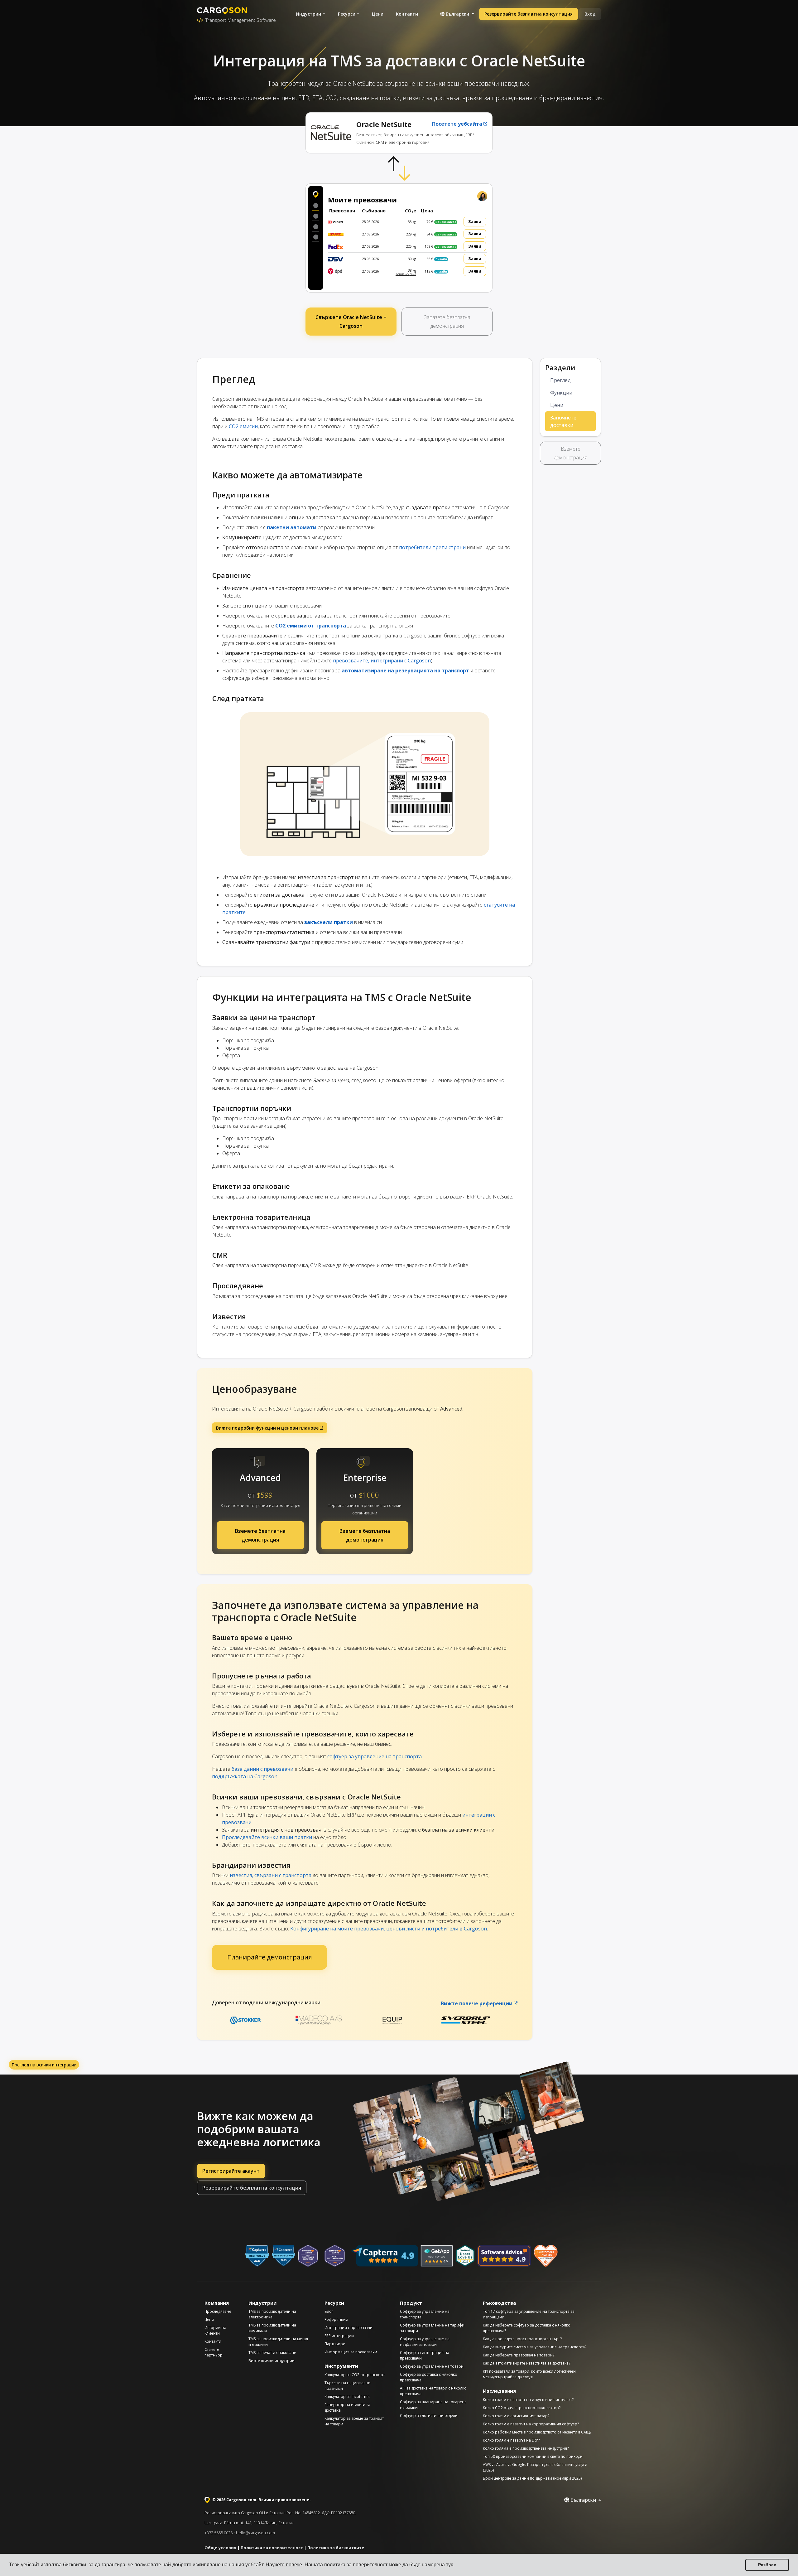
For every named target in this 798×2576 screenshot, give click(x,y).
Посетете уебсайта (457, 124)
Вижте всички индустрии (272, 2361)
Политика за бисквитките (336, 2548)
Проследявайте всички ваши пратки (267, 1837)
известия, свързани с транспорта (271, 1875)
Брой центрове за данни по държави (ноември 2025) (532, 2478)
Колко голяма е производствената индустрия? (526, 2448)
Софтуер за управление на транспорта (425, 2314)
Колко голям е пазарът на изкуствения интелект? (528, 2400)
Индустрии (308, 14)
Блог (329, 2311)
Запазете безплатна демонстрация (447, 322)
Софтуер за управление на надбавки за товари (425, 2342)
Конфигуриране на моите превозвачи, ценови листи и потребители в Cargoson (389, 1929)
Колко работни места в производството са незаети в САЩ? (537, 2432)
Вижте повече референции (477, 2003)
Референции (336, 2319)
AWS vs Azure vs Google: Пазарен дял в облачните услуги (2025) (535, 2467)
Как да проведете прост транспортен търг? (522, 2339)
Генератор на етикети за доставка (347, 2407)
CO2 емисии (243, 426)
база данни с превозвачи (262, 1769)
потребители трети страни (432, 547)
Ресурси (347, 14)
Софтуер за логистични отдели (429, 2416)
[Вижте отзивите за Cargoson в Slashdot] (465, 2256)
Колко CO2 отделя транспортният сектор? (522, 2408)
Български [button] (457, 14)
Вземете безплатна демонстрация (260, 1535)
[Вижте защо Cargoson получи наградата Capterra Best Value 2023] (257, 2256)
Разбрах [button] (767, 2565)
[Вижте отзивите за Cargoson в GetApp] (437, 2256)
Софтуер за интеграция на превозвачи (425, 2355)
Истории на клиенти (215, 2330)
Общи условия (220, 2548)
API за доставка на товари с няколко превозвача (433, 2391)
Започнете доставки (563, 421)
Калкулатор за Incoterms (347, 2397)
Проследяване (218, 2311)
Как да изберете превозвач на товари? (519, 2355)
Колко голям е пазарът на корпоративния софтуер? (531, 2424)
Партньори (335, 2344)
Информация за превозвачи (351, 2352)
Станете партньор (214, 2352)
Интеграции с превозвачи (349, 2328)
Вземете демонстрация (571, 453)
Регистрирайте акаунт (231, 2171)
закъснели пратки (329, 922)
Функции (561, 393)
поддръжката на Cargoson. (245, 1776)
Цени (378, 14)
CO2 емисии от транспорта (311, 626)
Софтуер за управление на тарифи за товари (432, 2328)
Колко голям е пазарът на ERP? (511, 2440)
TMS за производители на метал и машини (278, 2342)
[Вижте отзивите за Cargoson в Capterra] (385, 2256)
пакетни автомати (292, 527)
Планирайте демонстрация (269, 1957)
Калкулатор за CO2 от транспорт (355, 2375)
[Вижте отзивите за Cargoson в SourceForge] (546, 2256)
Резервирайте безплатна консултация (529, 14)
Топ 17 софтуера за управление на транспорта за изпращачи (529, 2314)
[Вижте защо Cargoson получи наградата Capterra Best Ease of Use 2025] (284, 2256)
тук (449, 2565)
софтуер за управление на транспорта (375, 1756)
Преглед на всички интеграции (44, 2065)
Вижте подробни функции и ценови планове (267, 1428)
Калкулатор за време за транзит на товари (354, 2421)
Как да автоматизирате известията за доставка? (526, 2363)
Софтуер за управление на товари (432, 2366)
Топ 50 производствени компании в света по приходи (533, 2456)
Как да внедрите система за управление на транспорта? (535, 2347)
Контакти (407, 14)
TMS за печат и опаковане (272, 2353)
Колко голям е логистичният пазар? (516, 2416)
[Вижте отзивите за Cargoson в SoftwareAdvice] (504, 2256)
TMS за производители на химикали (272, 2328)
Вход (590, 14)
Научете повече (284, 2565)
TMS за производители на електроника (272, 2314)
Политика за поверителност (272, 2548)
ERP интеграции (339, 2336)
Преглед (560, 380)
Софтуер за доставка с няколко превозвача (429, 2377)
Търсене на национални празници (348, 2386)
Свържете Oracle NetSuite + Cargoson (351, 322)
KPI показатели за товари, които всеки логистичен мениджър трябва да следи (529, 2374)
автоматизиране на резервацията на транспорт (405, 671)
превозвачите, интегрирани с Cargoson (382, 661)
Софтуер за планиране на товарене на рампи (433, 2405)
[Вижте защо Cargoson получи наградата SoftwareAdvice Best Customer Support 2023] (308, 2256)
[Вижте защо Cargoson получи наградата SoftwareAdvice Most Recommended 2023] (335, 2256)
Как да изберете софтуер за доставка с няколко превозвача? (527, 2328)
